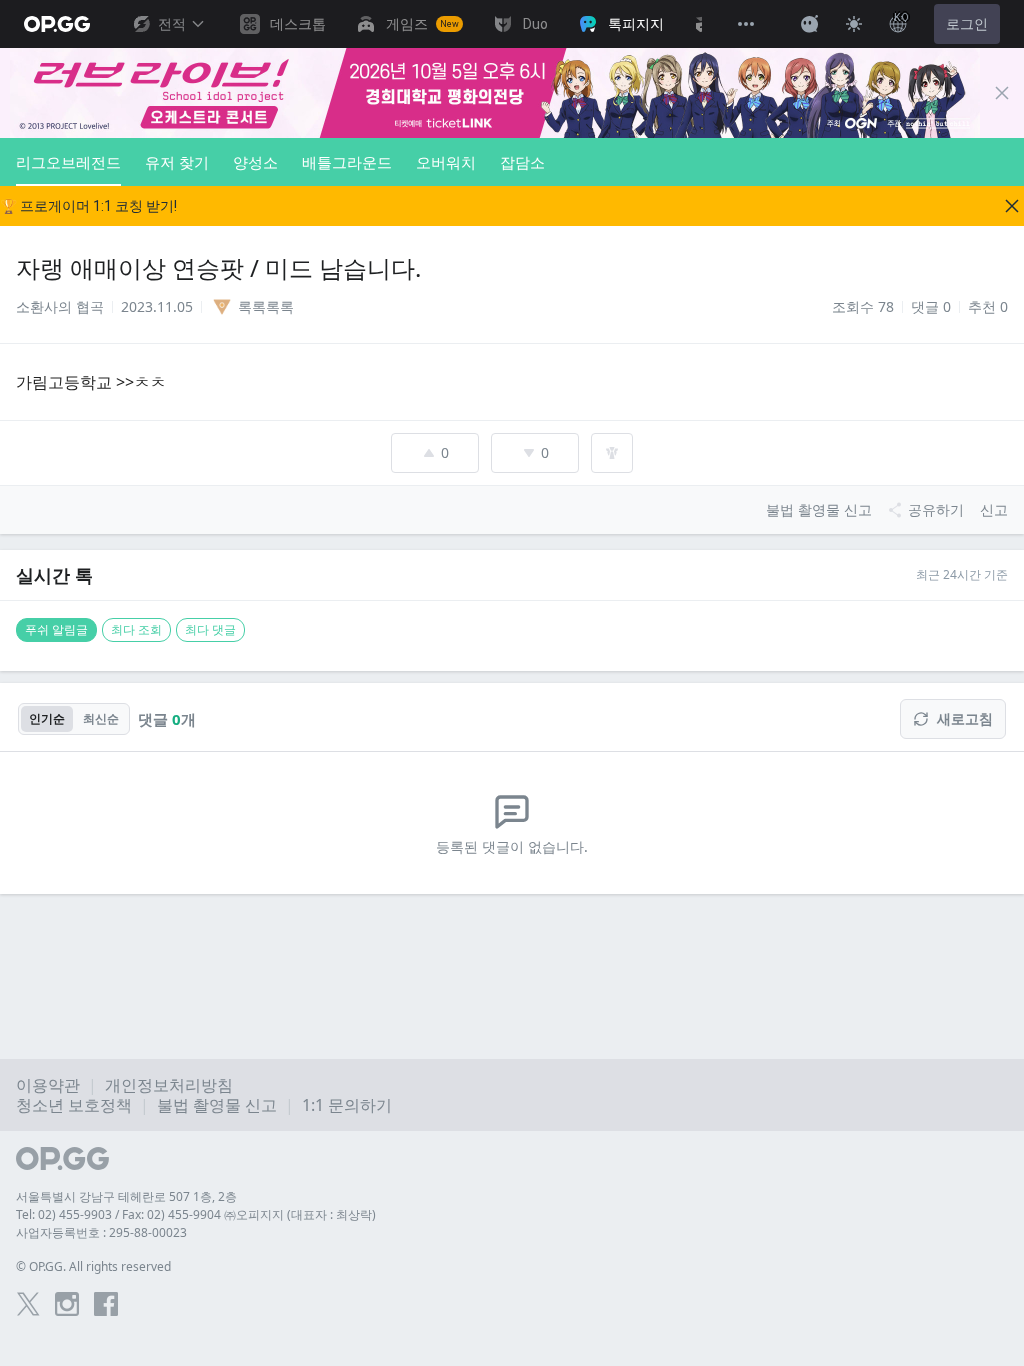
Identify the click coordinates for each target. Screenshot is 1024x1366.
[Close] (1002, 93)
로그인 (967, 24)
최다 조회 (136, 629)
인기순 (47, 718)
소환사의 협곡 (60, 306)
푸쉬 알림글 (56, 629)
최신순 (101, 718)
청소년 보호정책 (74, 1105)
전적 (172, 24)
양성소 (255, 162)
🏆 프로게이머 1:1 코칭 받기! (88, 206)
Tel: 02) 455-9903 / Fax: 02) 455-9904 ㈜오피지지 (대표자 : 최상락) (196, 1214)
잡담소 (522, 162)
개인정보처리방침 (169, 1085)
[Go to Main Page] (57, 24)
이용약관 (48, 1085)
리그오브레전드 (68, 162)
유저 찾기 (177, 162)
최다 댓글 (210, 629)
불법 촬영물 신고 (217, 1105)
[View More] (746, 24)
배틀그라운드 (347, 162)
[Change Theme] (854, 24)
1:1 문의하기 (347, 1105)
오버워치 (446, 162)
